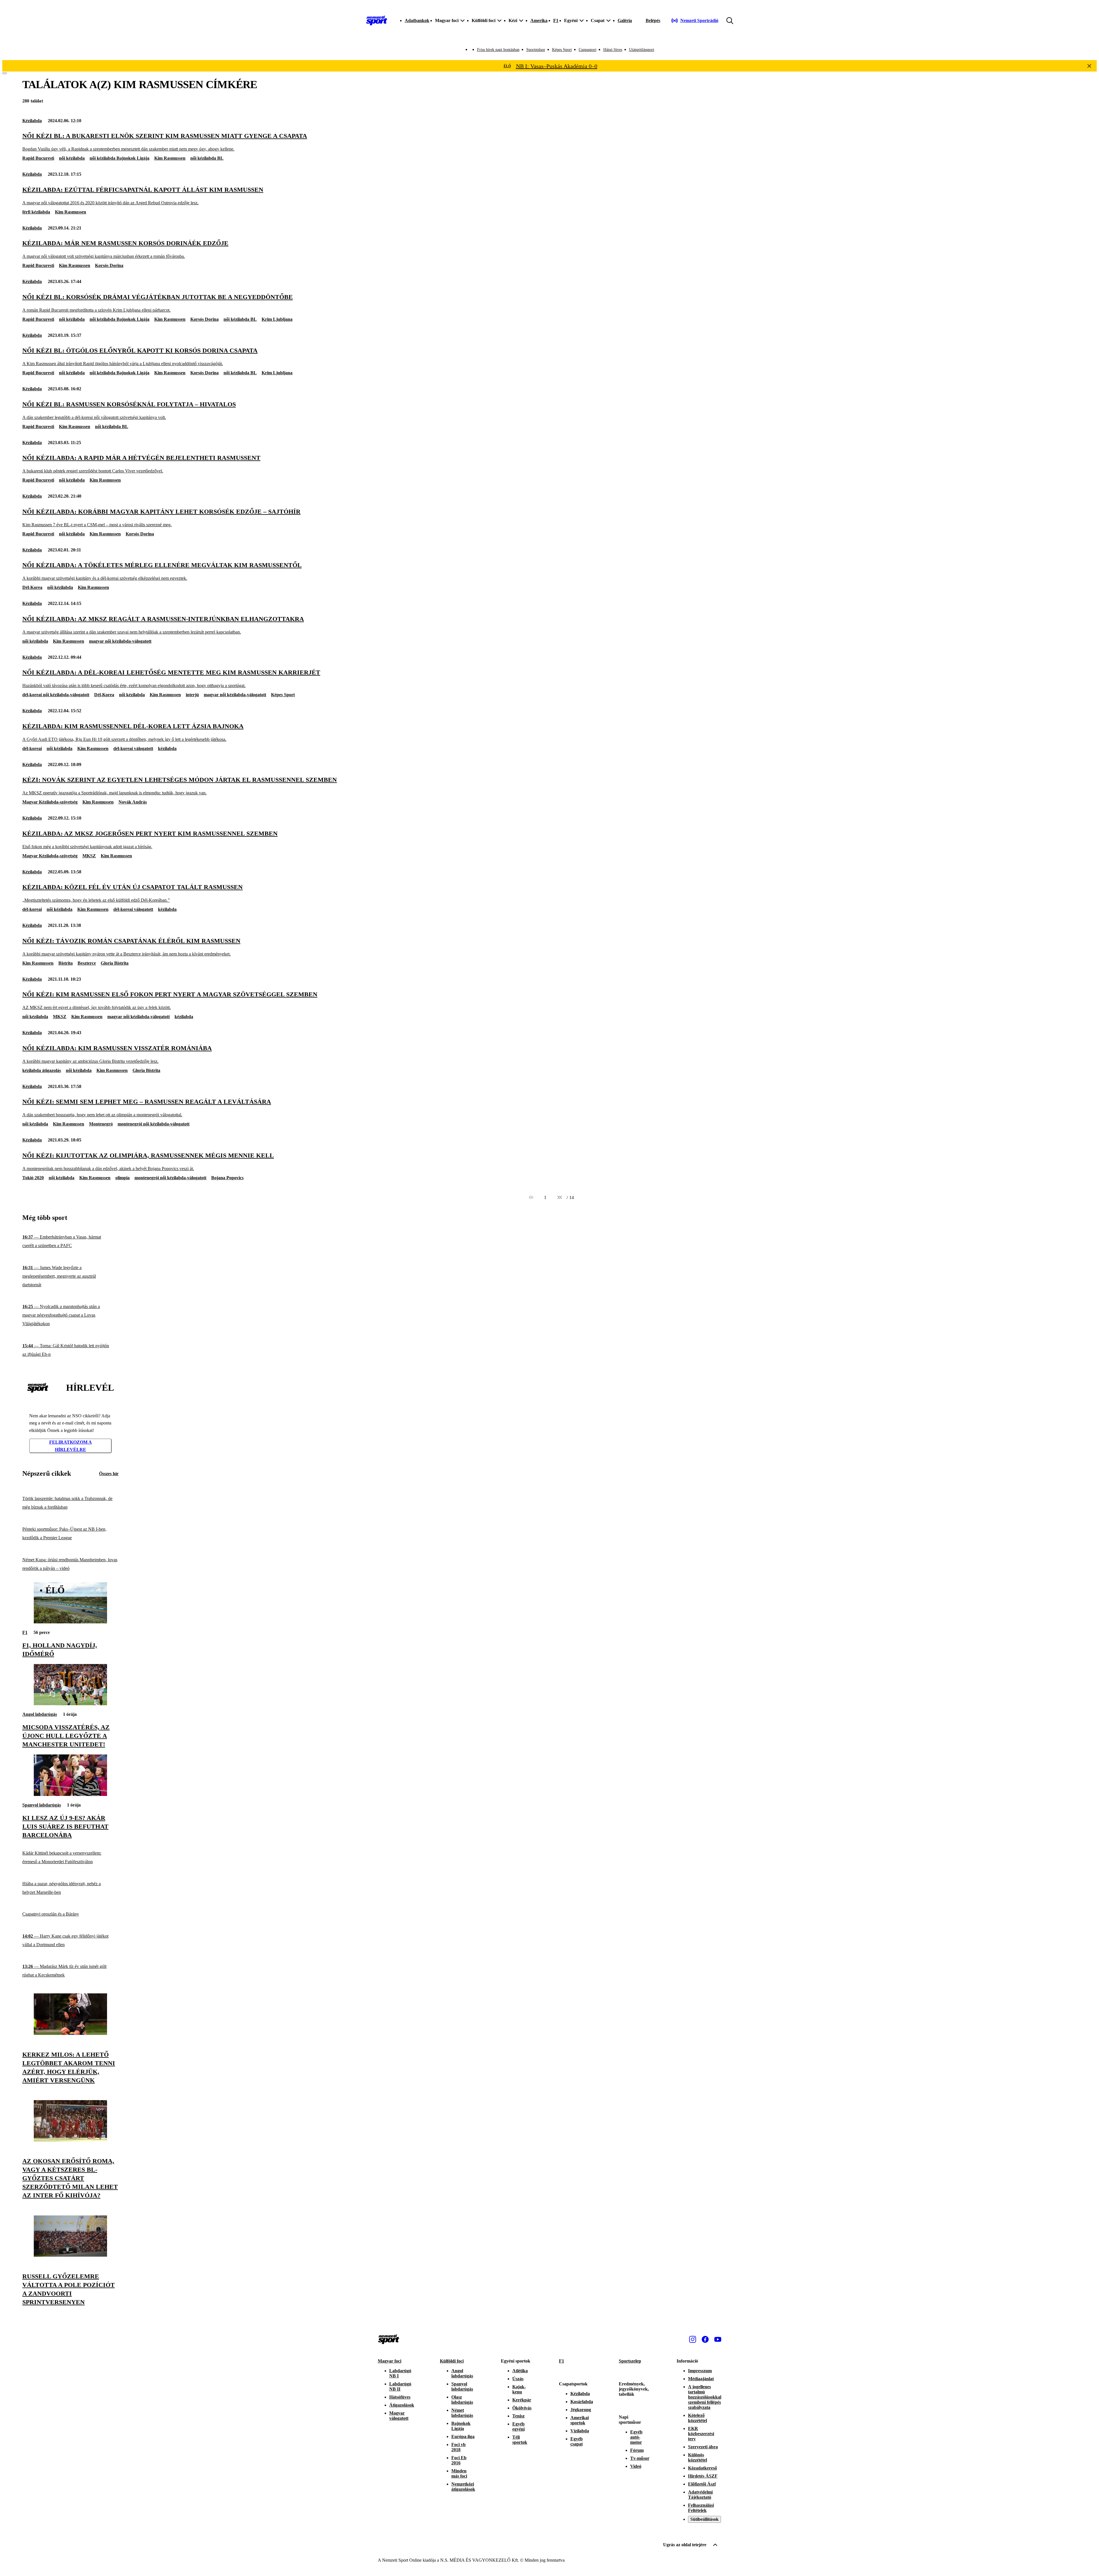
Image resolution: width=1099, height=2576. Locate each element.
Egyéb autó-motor (636, 2437)
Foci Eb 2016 (459, 2460)
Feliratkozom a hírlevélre (71, 1446)
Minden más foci (459, 2473)
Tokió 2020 (33, 1178)
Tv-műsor (640, 2458)
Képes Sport (562, 50)
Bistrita (66, 963)
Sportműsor (536, 50)
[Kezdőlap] (377, 21)
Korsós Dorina (109, 265)
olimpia (122, 1178)
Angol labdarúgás (40, 1714)
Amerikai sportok (580, 2420)
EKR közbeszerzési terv (701, 2434)
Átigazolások (402, 2405)
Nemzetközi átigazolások (463, 2487)
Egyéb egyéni (518, 2426)
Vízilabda (580, 2431)
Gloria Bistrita (115, 963)
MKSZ (89, 856)
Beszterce (87, 963)
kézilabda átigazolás (42, 1070)
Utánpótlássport (642, 50)
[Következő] (560, 1198)
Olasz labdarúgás (462, 2400)
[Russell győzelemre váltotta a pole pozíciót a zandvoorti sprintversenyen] (70, 2255)
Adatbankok (417, 20)
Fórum (637, 2450)
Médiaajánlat (701, 2379)
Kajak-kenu (519, 2389)
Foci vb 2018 (458, 2447)
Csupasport (588, 50)
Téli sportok (520, 2440)
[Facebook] (705, 2339)
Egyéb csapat (577, 2441)
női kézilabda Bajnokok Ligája (119, 158)
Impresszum (700, 2371)
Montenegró (101, 1124)
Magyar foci (390, 2361)
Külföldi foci (452, 2361)
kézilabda (167, 748)
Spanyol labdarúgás (42, 1805)
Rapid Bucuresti (38, 158)
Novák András (133, 802)
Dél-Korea (32, 587)
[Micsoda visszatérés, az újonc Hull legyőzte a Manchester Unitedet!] (70, 1704)
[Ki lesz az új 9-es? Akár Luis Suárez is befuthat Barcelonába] (70, 1794)
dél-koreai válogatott (133, 748)
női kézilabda (72, 158)
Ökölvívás (522, 2408)
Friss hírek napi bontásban (498, 50)
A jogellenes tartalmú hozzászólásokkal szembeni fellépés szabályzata (705, 2397)
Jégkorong (581, 2410)
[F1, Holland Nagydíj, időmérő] (70, 1622)
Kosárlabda (582, 2402)
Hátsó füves (613, 50)
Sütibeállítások (704, 2519)
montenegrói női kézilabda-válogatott (154, 1124)
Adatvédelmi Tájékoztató (700, 2495)
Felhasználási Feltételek (701, 2508)
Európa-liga (463, 2436)
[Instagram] (693, 2339)
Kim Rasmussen (170, 158)
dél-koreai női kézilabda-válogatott (56, 695)
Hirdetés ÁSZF (703, 2476)
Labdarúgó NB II (400, 2386)
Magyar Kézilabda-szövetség (50, 802)
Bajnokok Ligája (461, 2426)
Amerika (539, 20)
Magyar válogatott (399, 2416)
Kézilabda (32, 121)
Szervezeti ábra (703, 2447)
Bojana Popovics (227, 1178)
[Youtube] (718, 2339)
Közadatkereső (702, 2468)
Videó (636, 2466)
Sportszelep (630, 2361)
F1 (556, 20)
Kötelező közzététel (697, 2418)
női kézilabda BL (207, 158)
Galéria (625, 20)
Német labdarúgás (462, 2413)
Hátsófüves (400, 2397)
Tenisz (518, 2416)
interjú (192, 695)
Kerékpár (522, 2400)
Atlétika (520, 2371)
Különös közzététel (697, 2457)
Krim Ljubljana (277, 319)
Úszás (518, 2379)
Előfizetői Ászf (702, 2484)
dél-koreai (32, 748)
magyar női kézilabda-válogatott (120, 641)
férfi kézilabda (36, 212)
